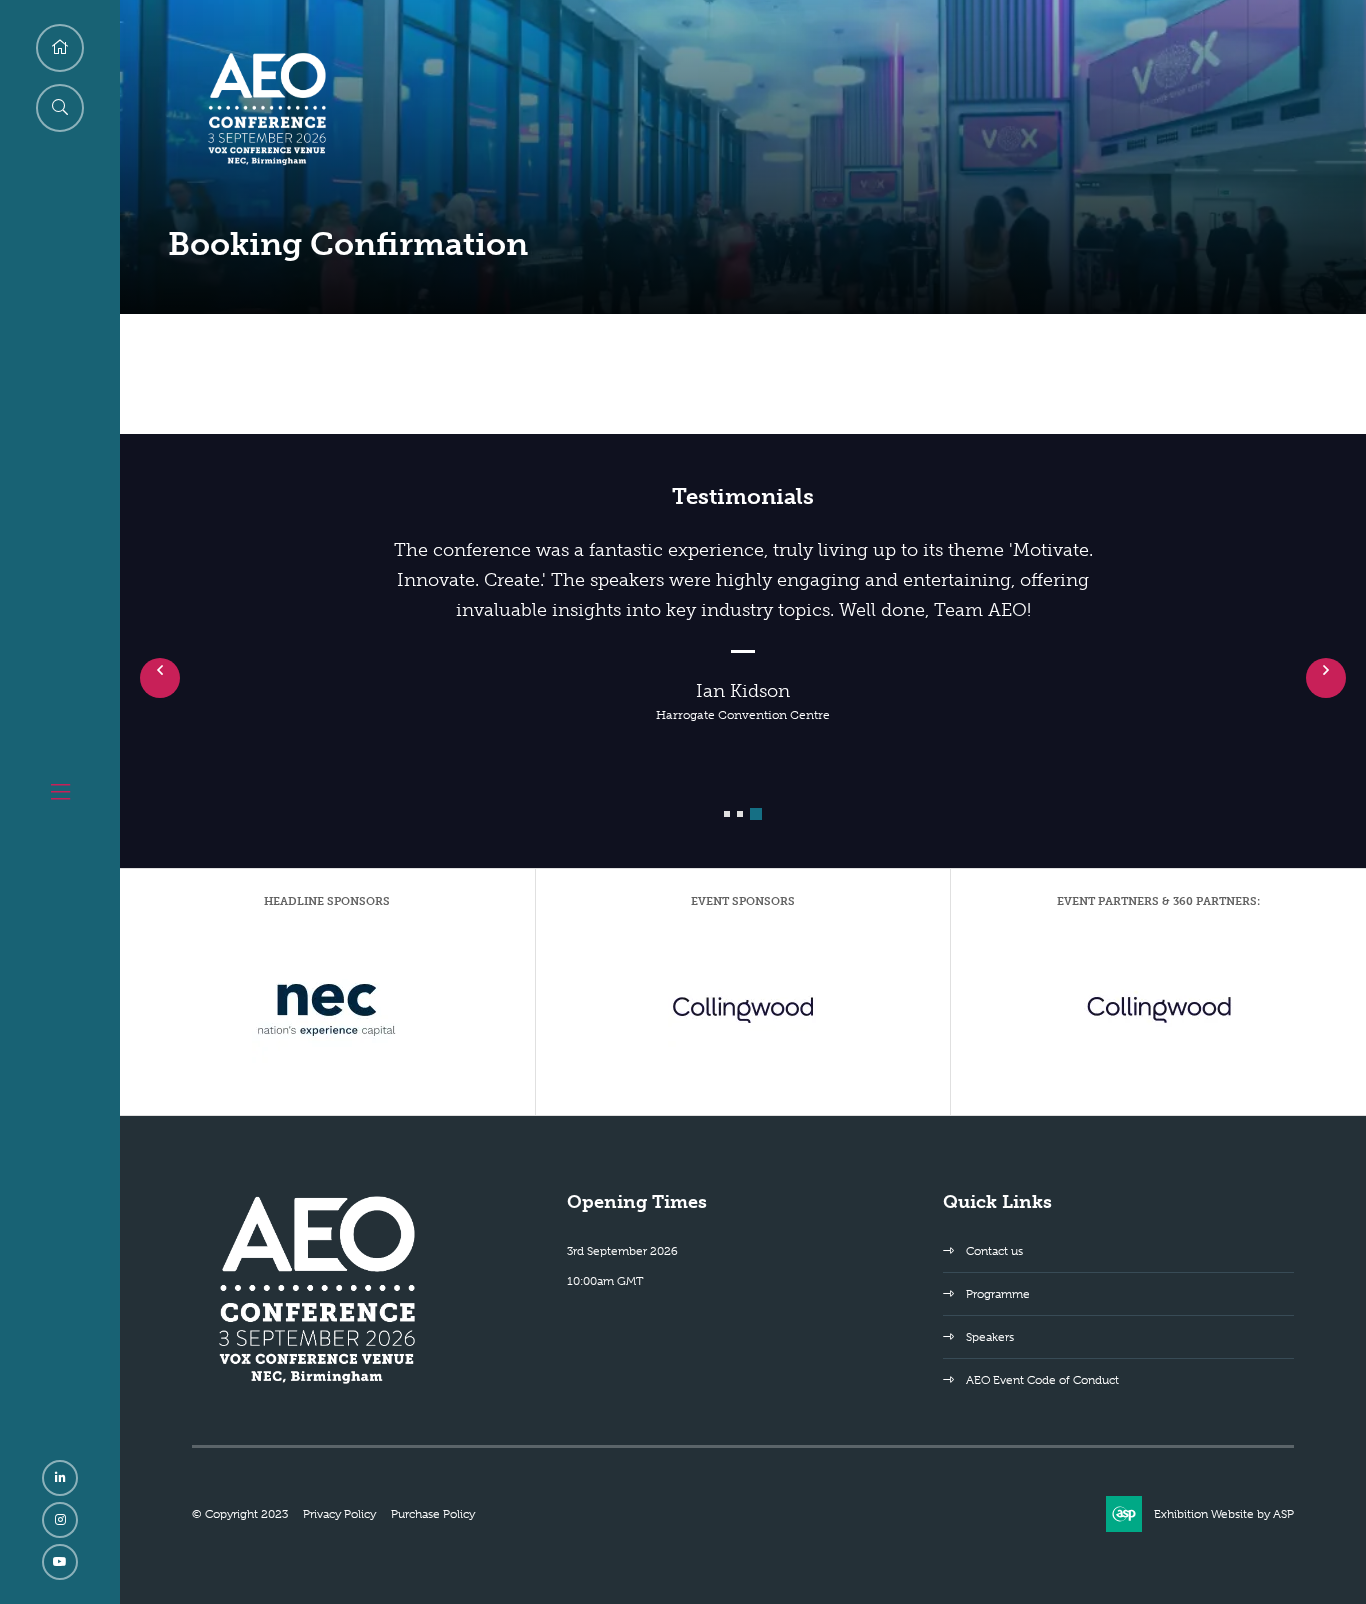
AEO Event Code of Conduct (1042, 1380)
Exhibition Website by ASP (1224, 1514)
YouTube (60, 1562)
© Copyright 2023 (240, 1514)
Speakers (990, 1337)
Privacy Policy (339, 1514)
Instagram (60, 1520)
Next (1326, 678)
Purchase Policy (433, 1514)
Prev (160, 678)
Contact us (994, 1251)
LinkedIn (60, 1478)
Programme (998, 1294)
